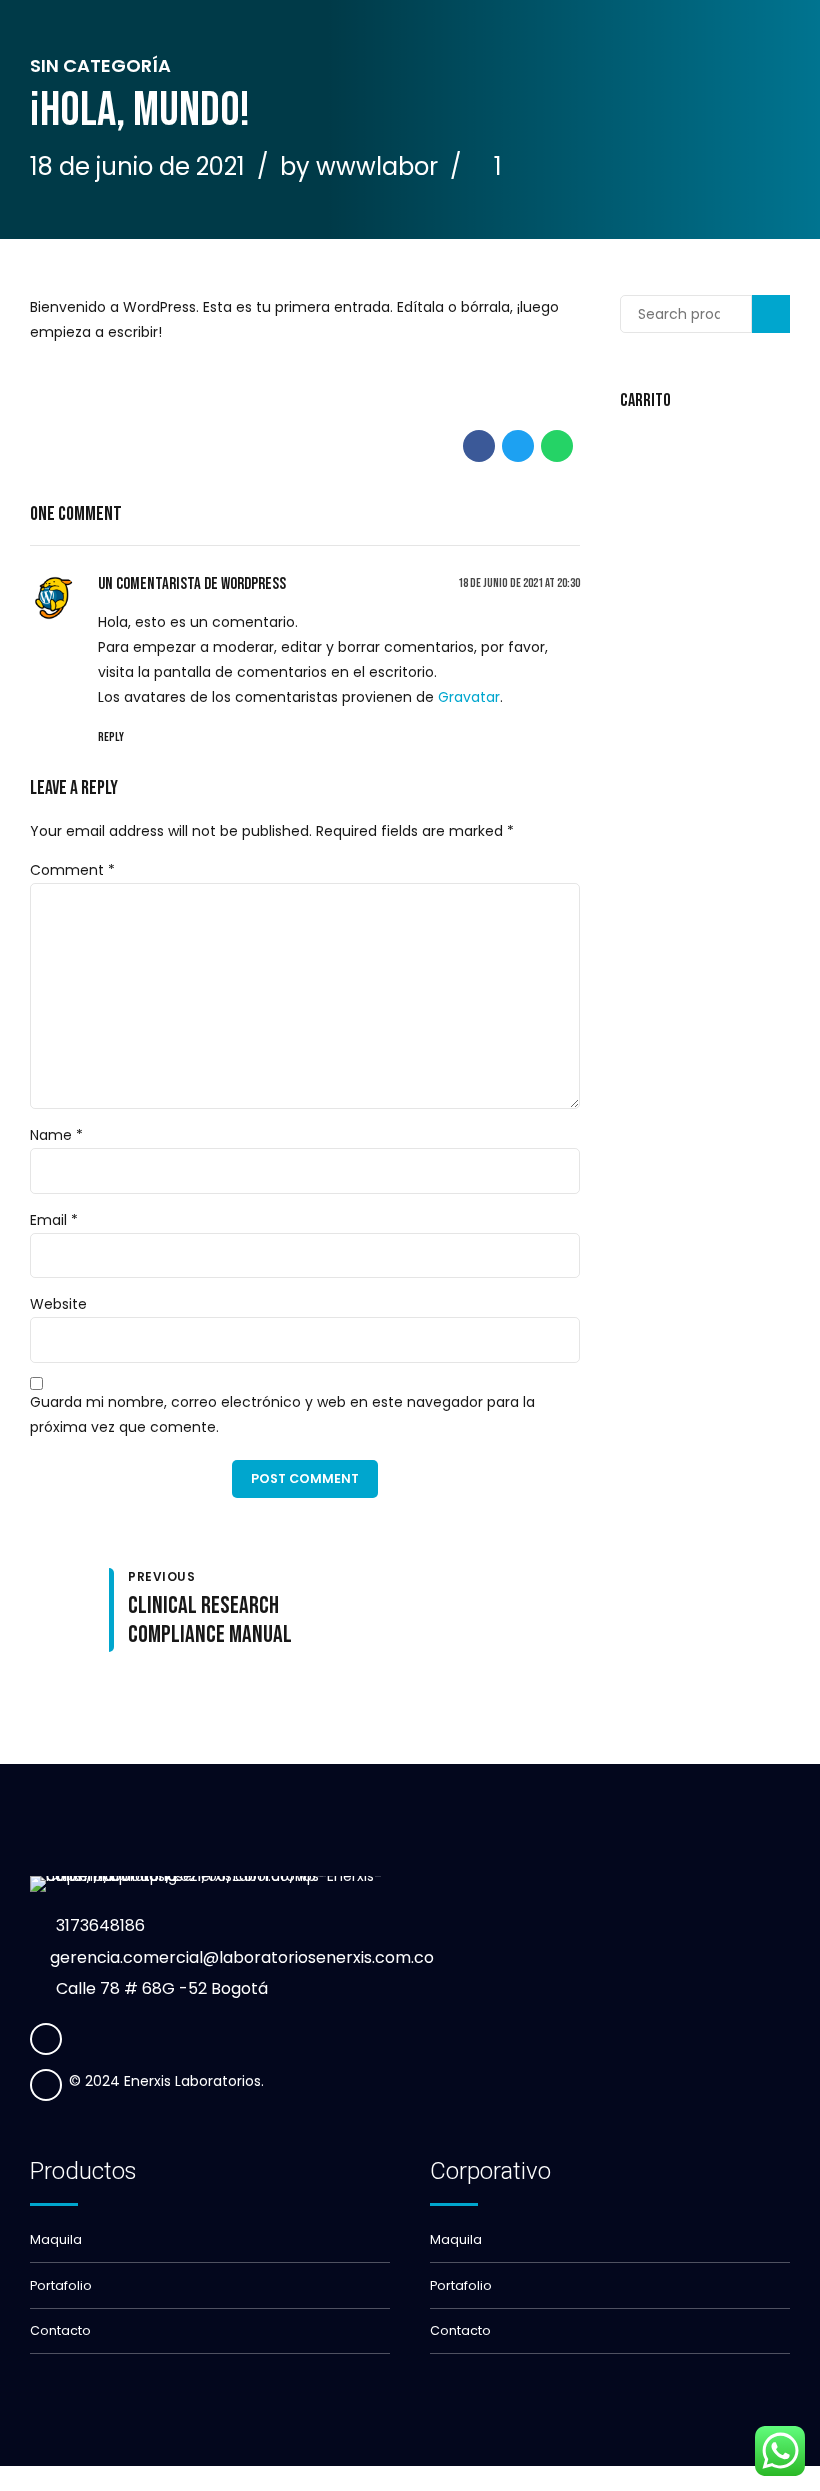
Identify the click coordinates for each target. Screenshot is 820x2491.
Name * (56, 1135)
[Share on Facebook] (479, 446)
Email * (54, 1220)
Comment (72, 870)
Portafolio (61, 2285)
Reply (111, 737)
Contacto (60, 2330)
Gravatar (469, 697)
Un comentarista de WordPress (192, 584)
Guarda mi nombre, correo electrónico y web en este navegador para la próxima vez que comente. (282, 1414)
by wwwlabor (359, 166)
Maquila (56, 2239)
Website (58, 1304)
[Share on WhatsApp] (557, 446)
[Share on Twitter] (518, 446)
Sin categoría (100, 65)
